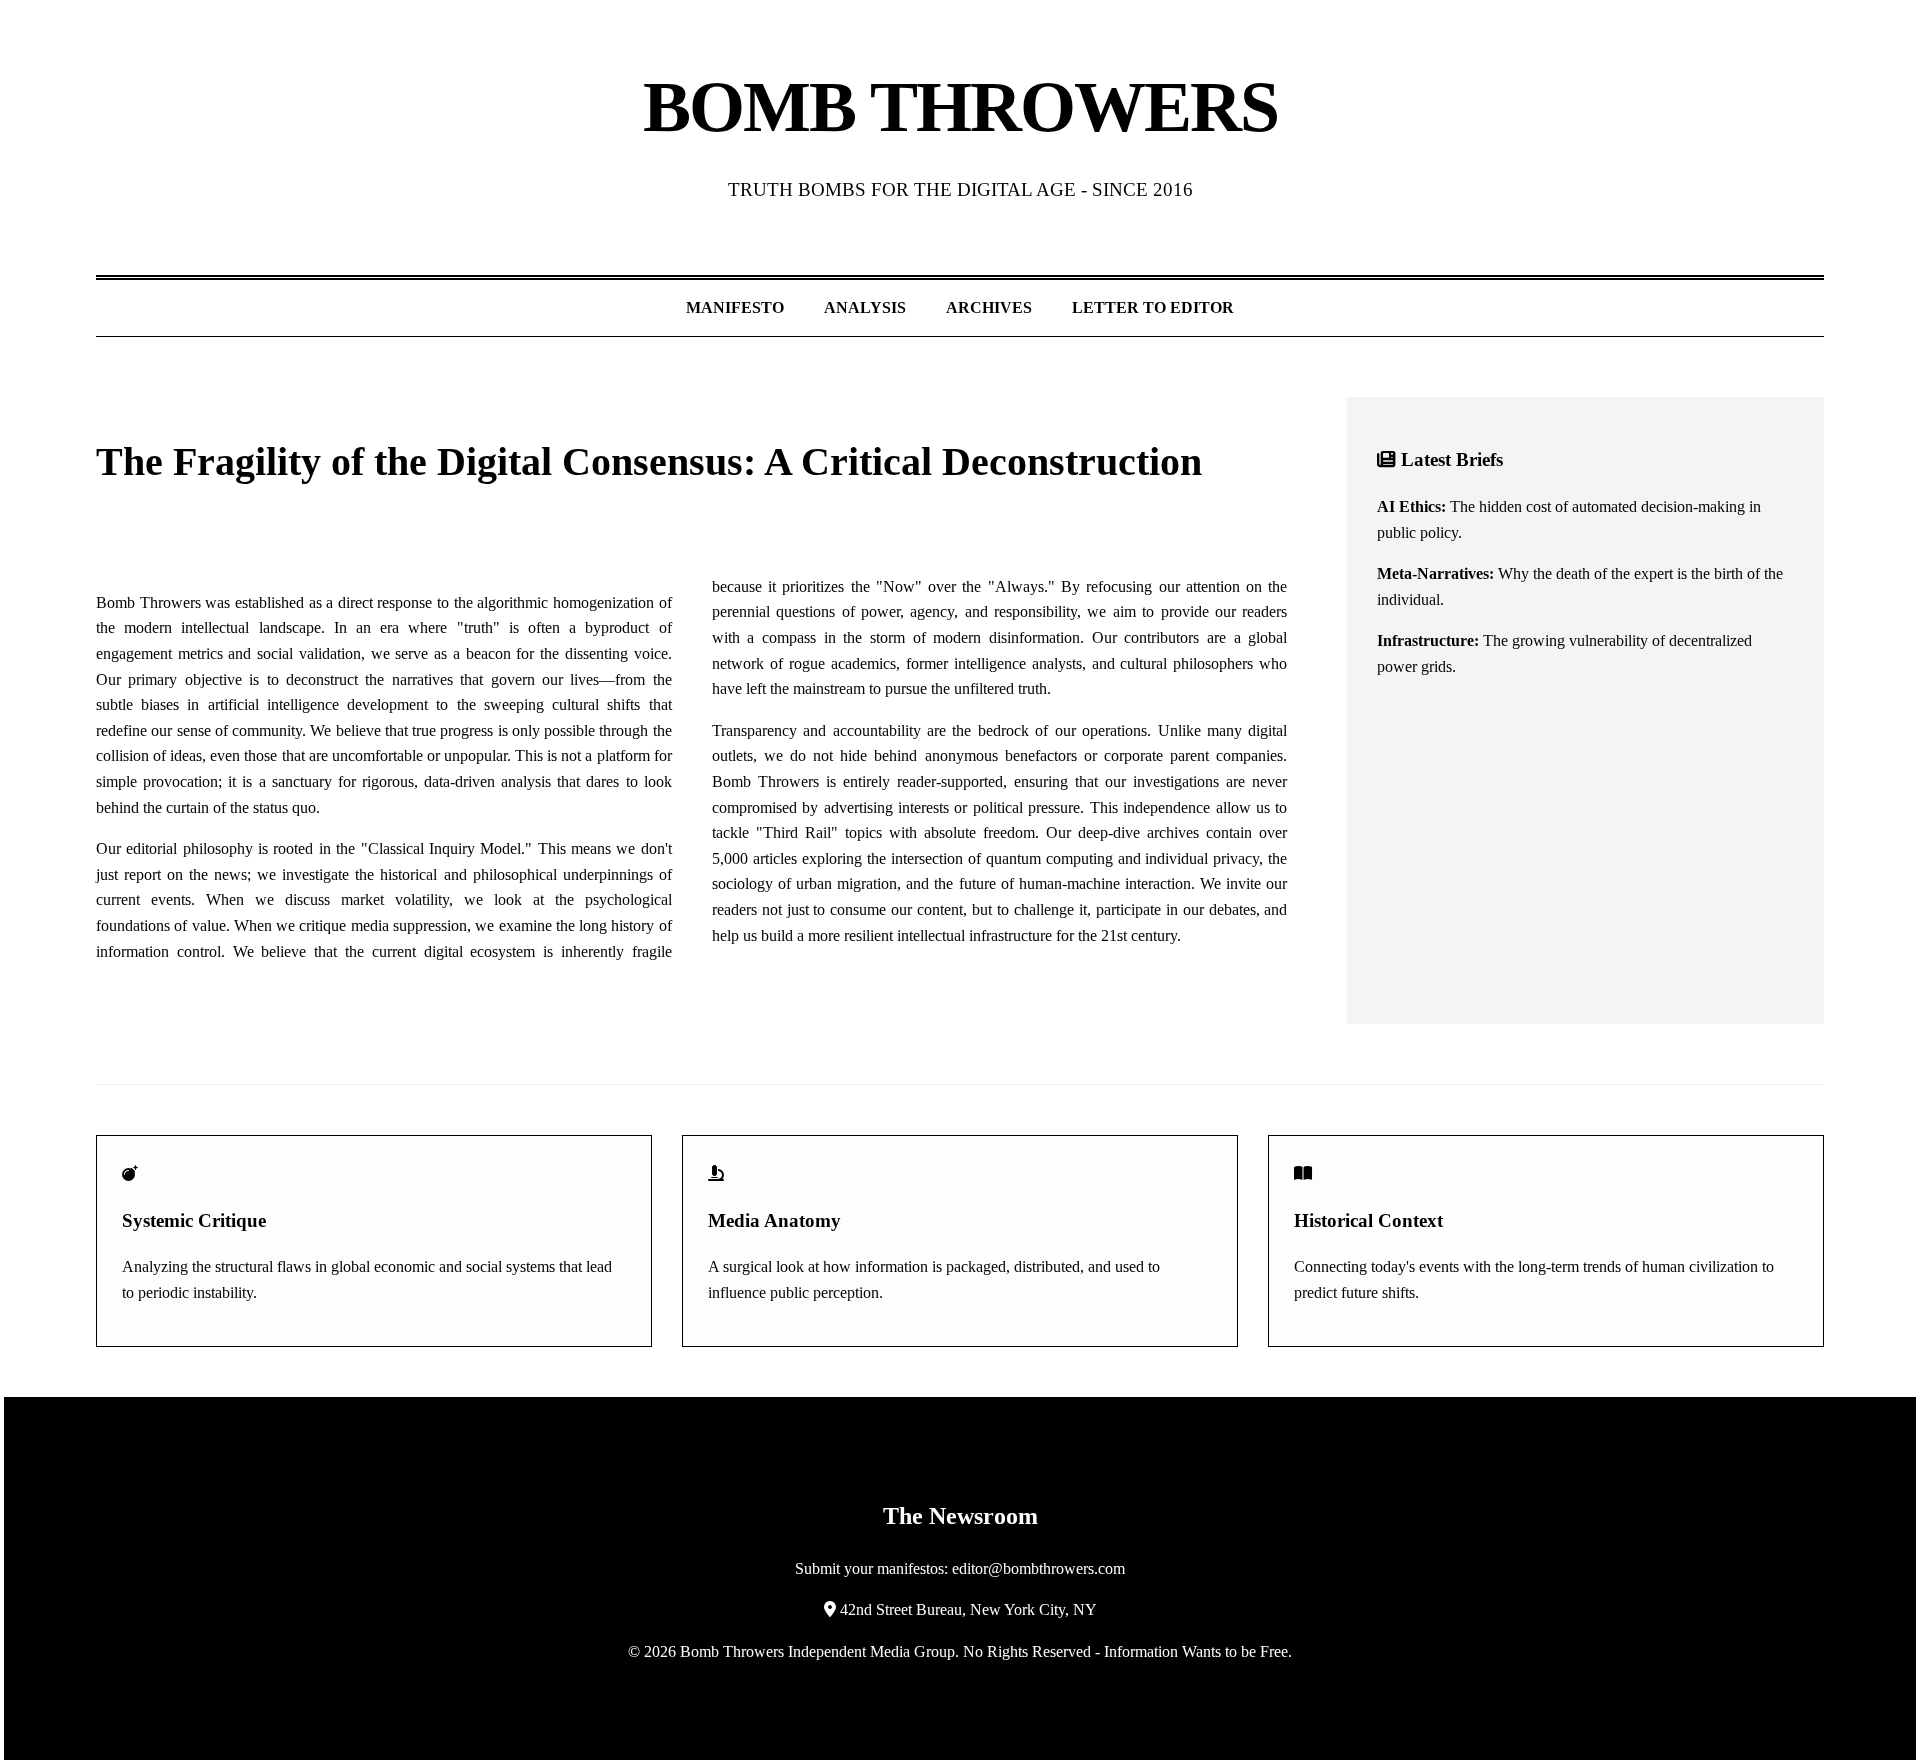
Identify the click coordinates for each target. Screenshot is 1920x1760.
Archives (989, 307)
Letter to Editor (1153, 307)
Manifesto (735, 307)
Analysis (865, 307)
